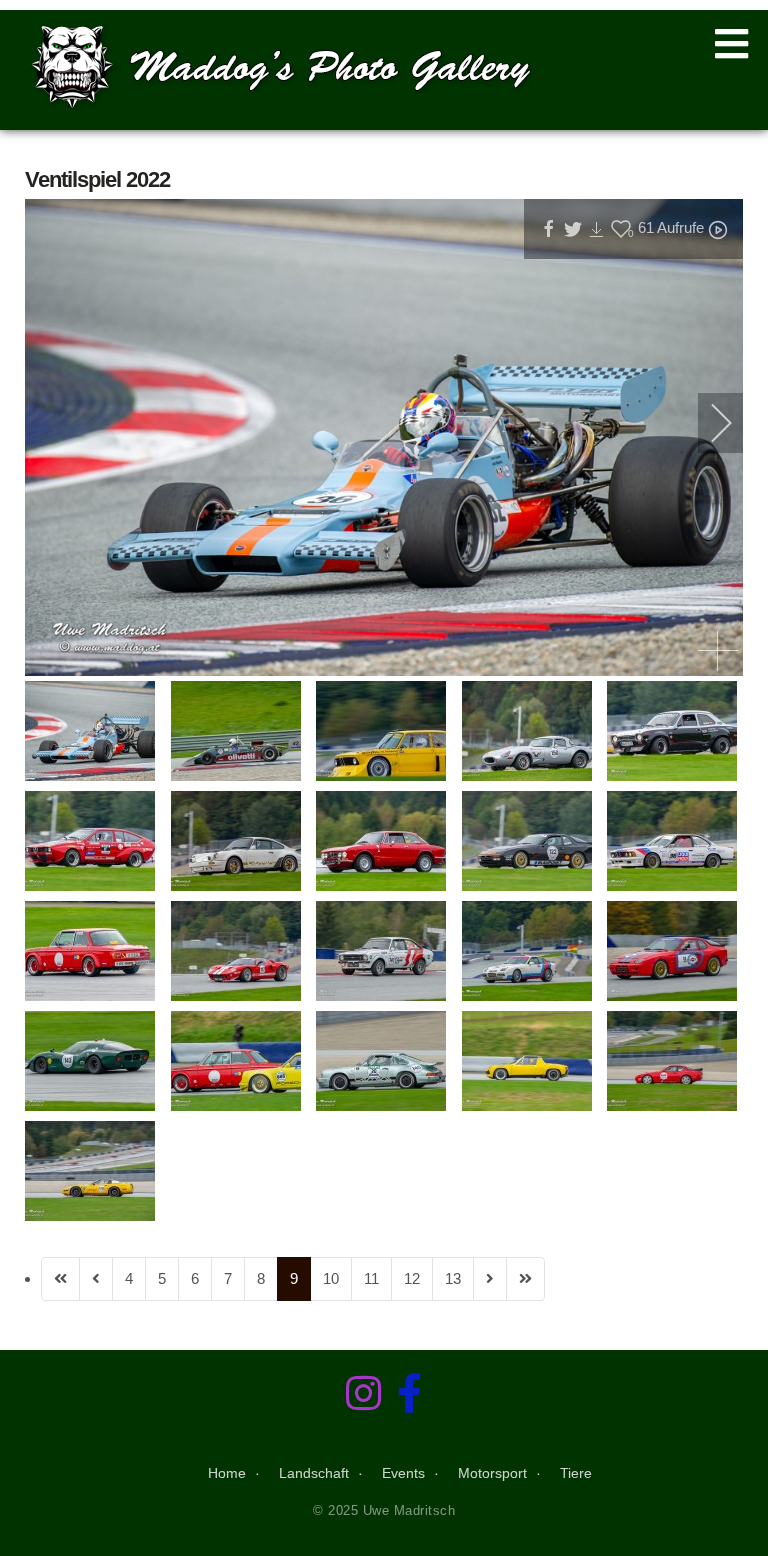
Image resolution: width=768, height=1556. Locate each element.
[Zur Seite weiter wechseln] (490, 1279)
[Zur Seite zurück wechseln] (96, 1279)
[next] (708, 423)
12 (412, 1278)
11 (371, 1278)
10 (331, 1278)
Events (403, 1473)
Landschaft (314, 1473)
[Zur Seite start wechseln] (60, 1279)
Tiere (576, 1473)
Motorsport (492, 1473)
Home (227, 1473)
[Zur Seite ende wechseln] (525, 1279)
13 (453, 1278)
